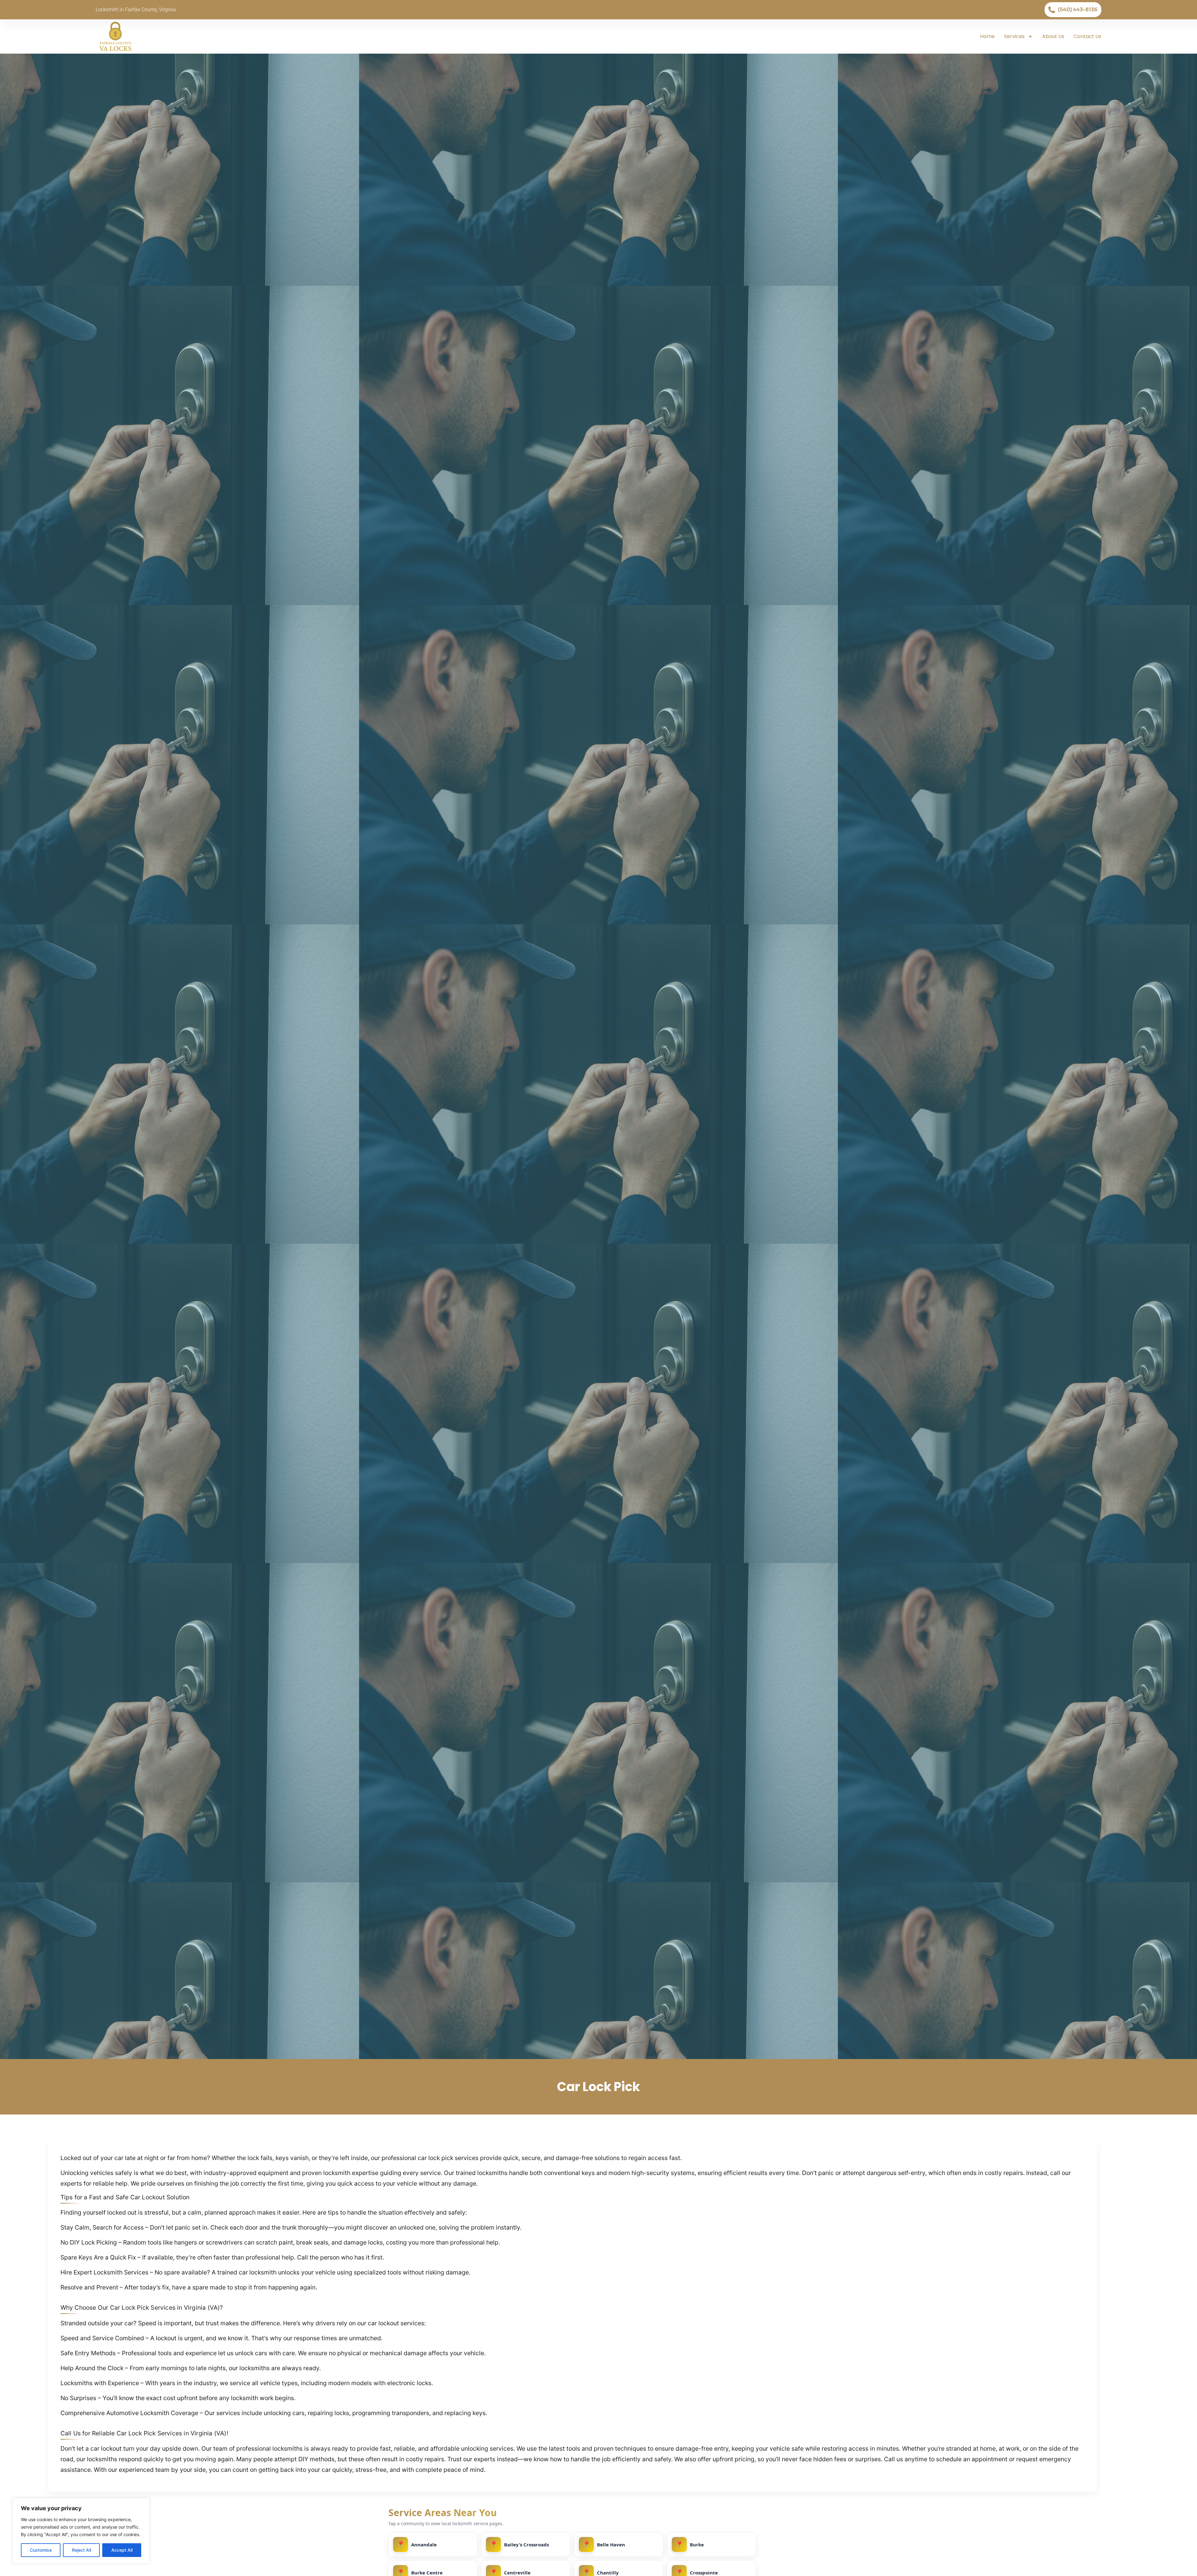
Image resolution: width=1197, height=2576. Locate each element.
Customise (41, 2550)
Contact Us (1087, 36)
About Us (1053, 36)
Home (987, 36)
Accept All (122, 2550)
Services (1014, 36)
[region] (81, 2531)
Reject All (82, 2550)
